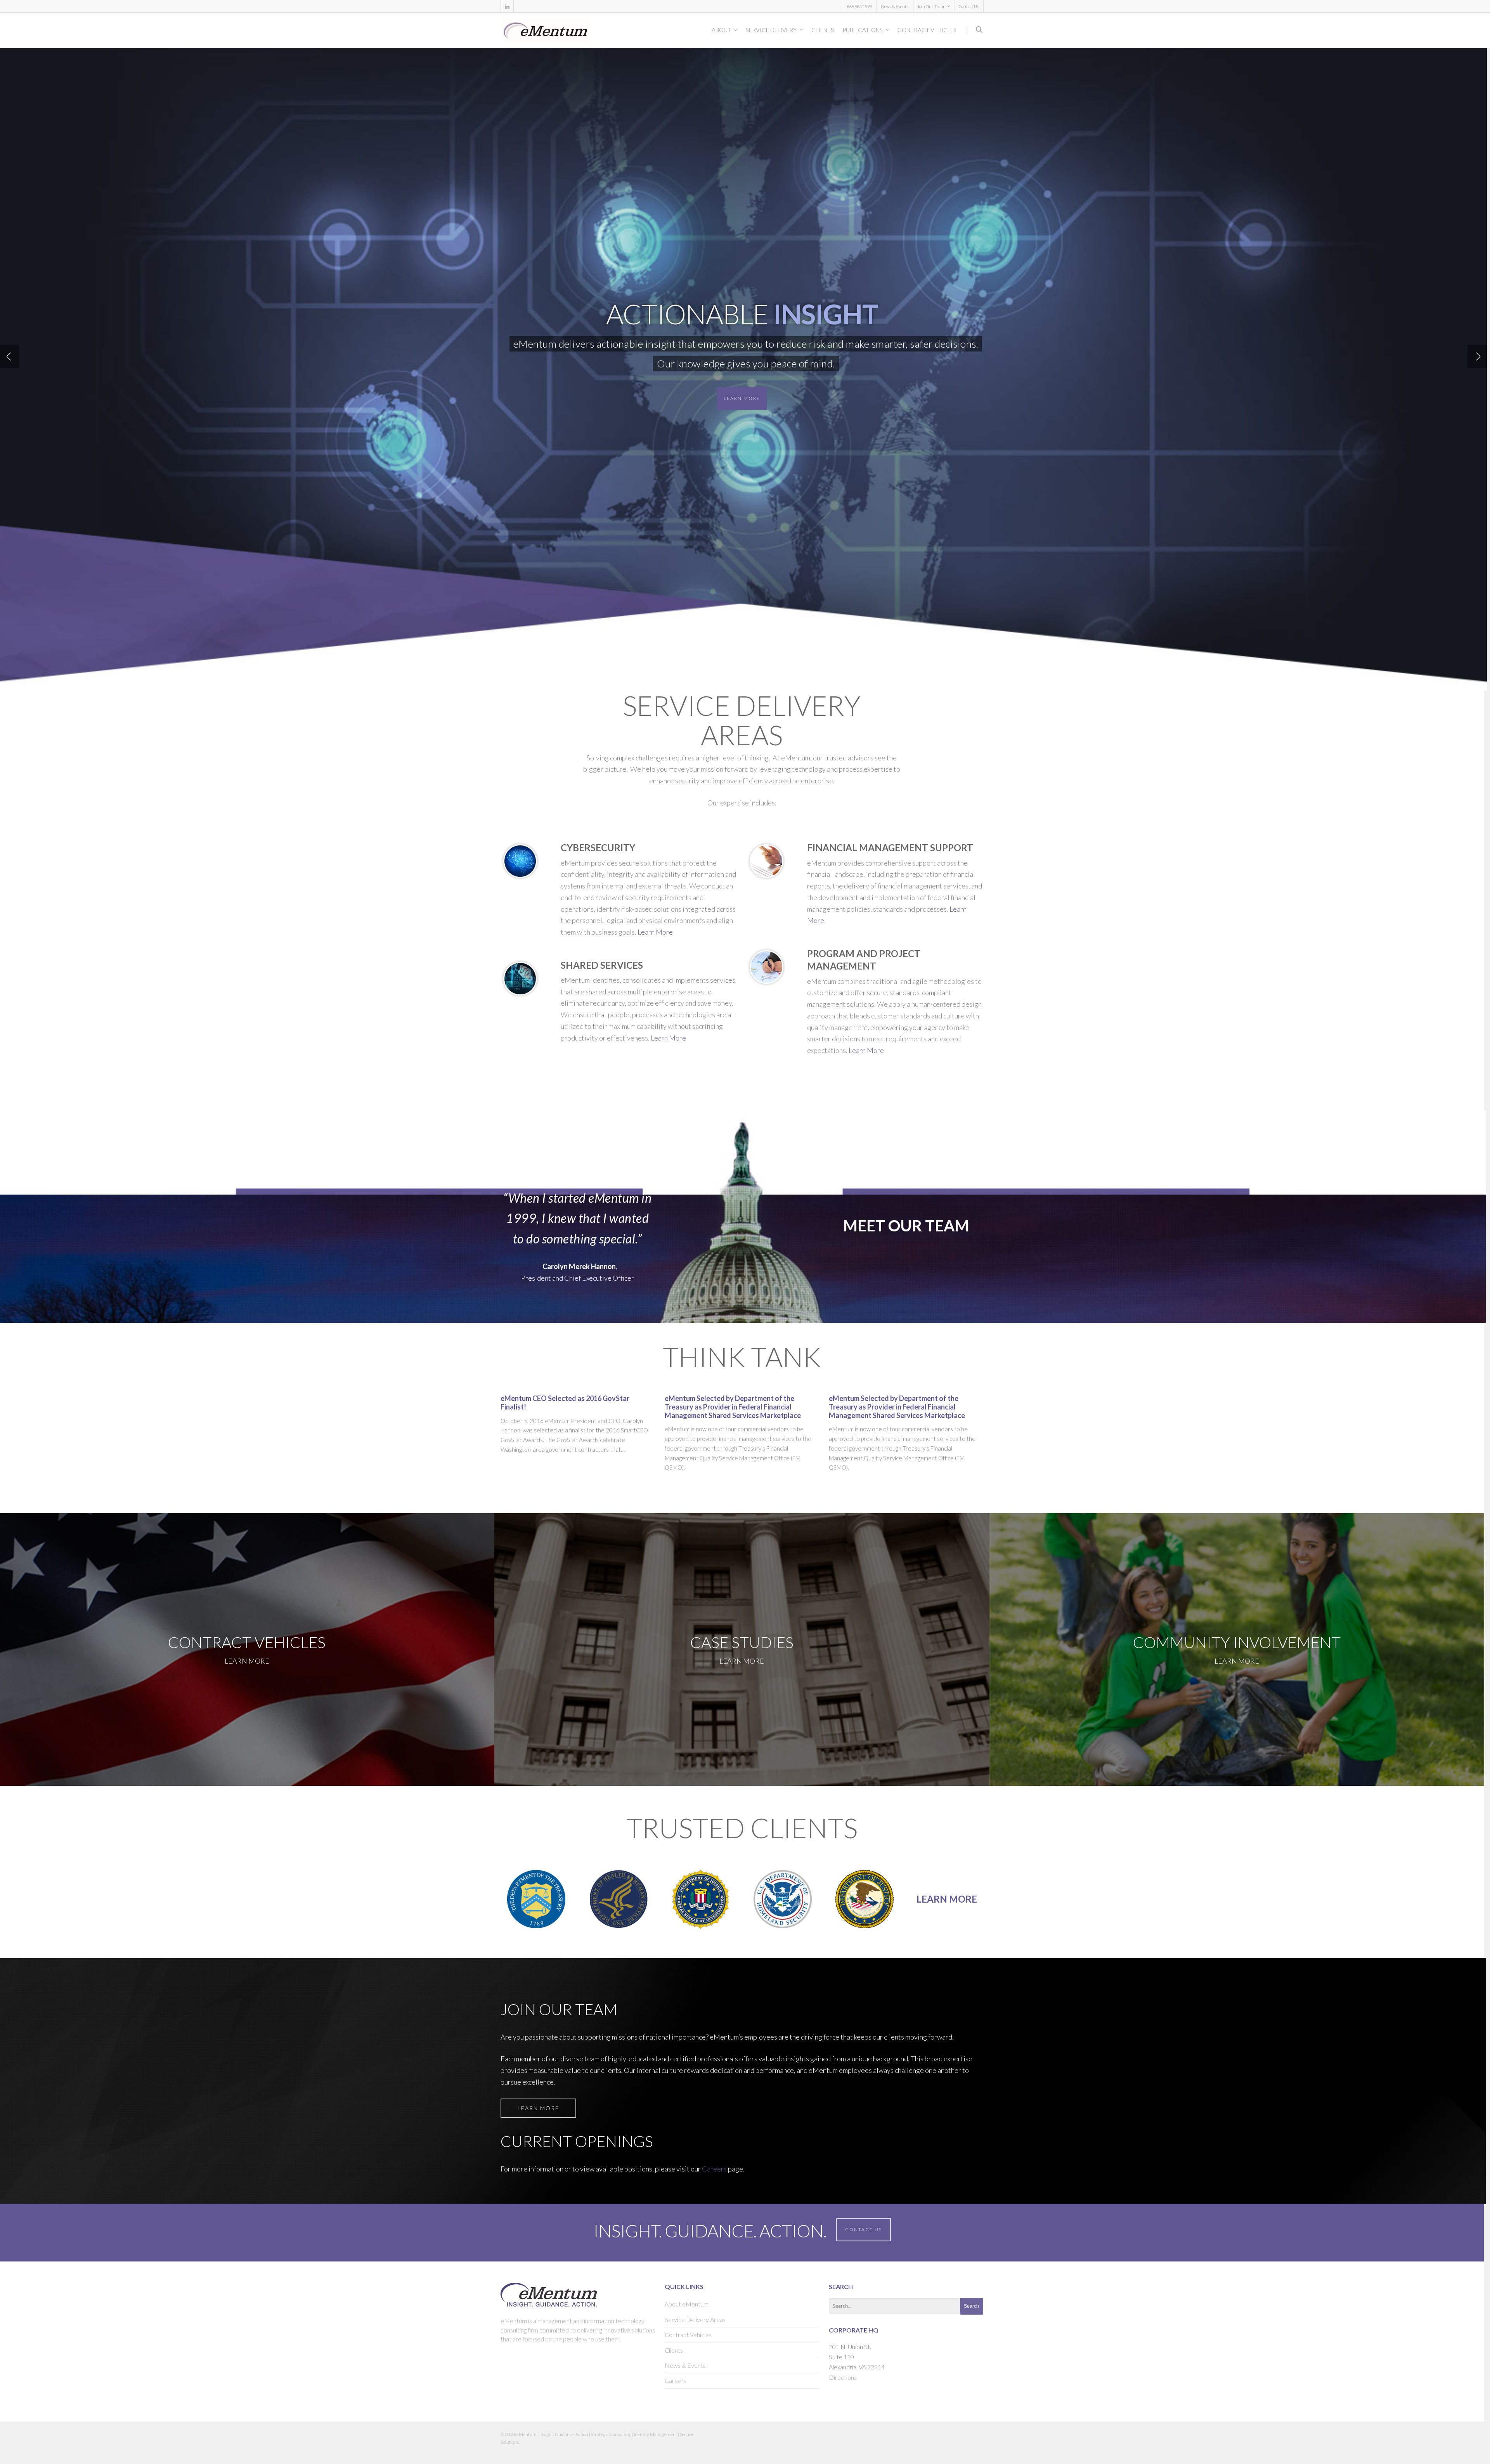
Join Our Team (931, 6)
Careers (714, 2169)
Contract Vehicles (927, 30)
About (721, 30)
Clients (823, 30)
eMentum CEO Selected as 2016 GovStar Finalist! (565, 1403)
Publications (863, 30)
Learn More (742, 398)
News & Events (895, 6)
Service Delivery (771, 30)
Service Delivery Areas (695, 2319)
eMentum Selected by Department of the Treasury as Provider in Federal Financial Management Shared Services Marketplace (733, 1407)
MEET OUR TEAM (906, 1226)
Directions (843, 2377)
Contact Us (969, 6)
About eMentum (687, 2304)
